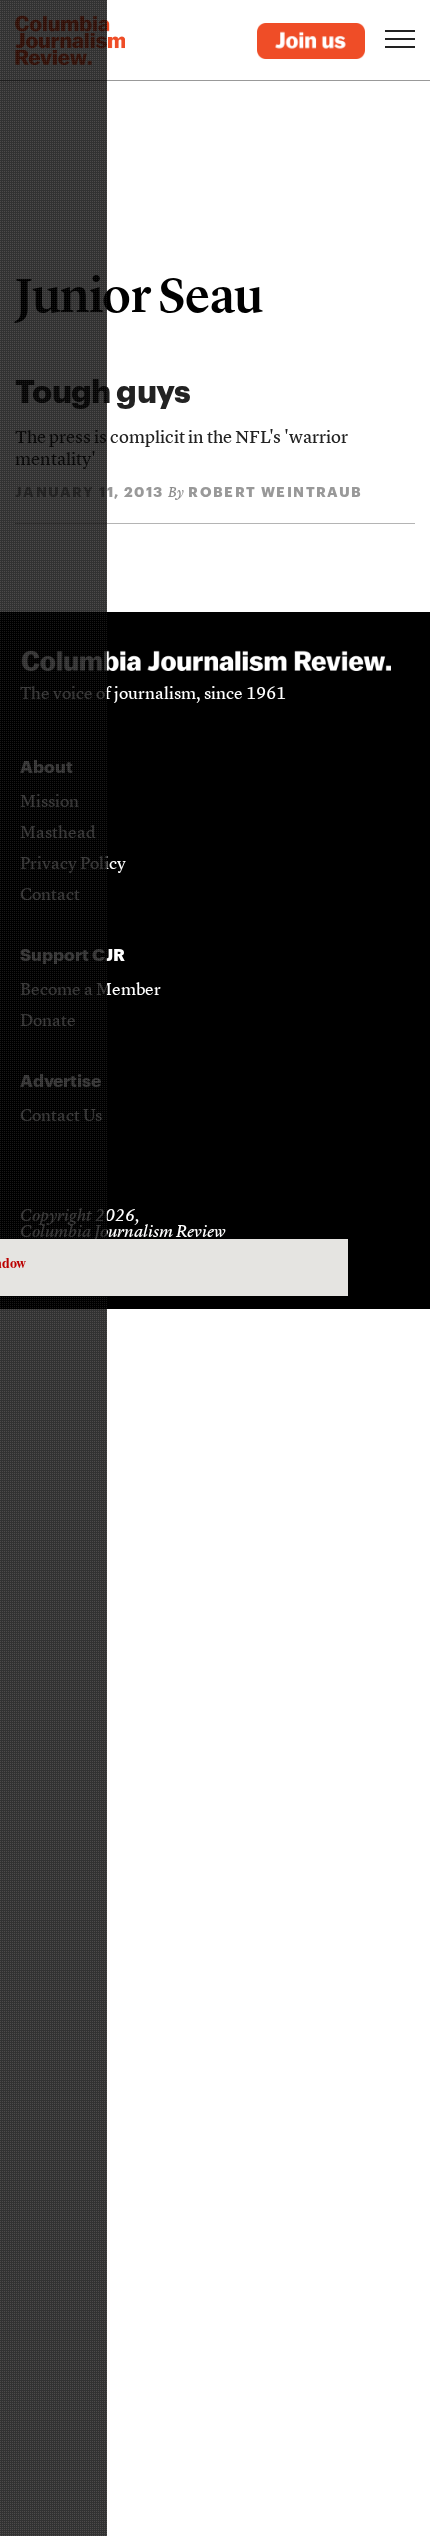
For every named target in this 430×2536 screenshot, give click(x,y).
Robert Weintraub (275, 491)
